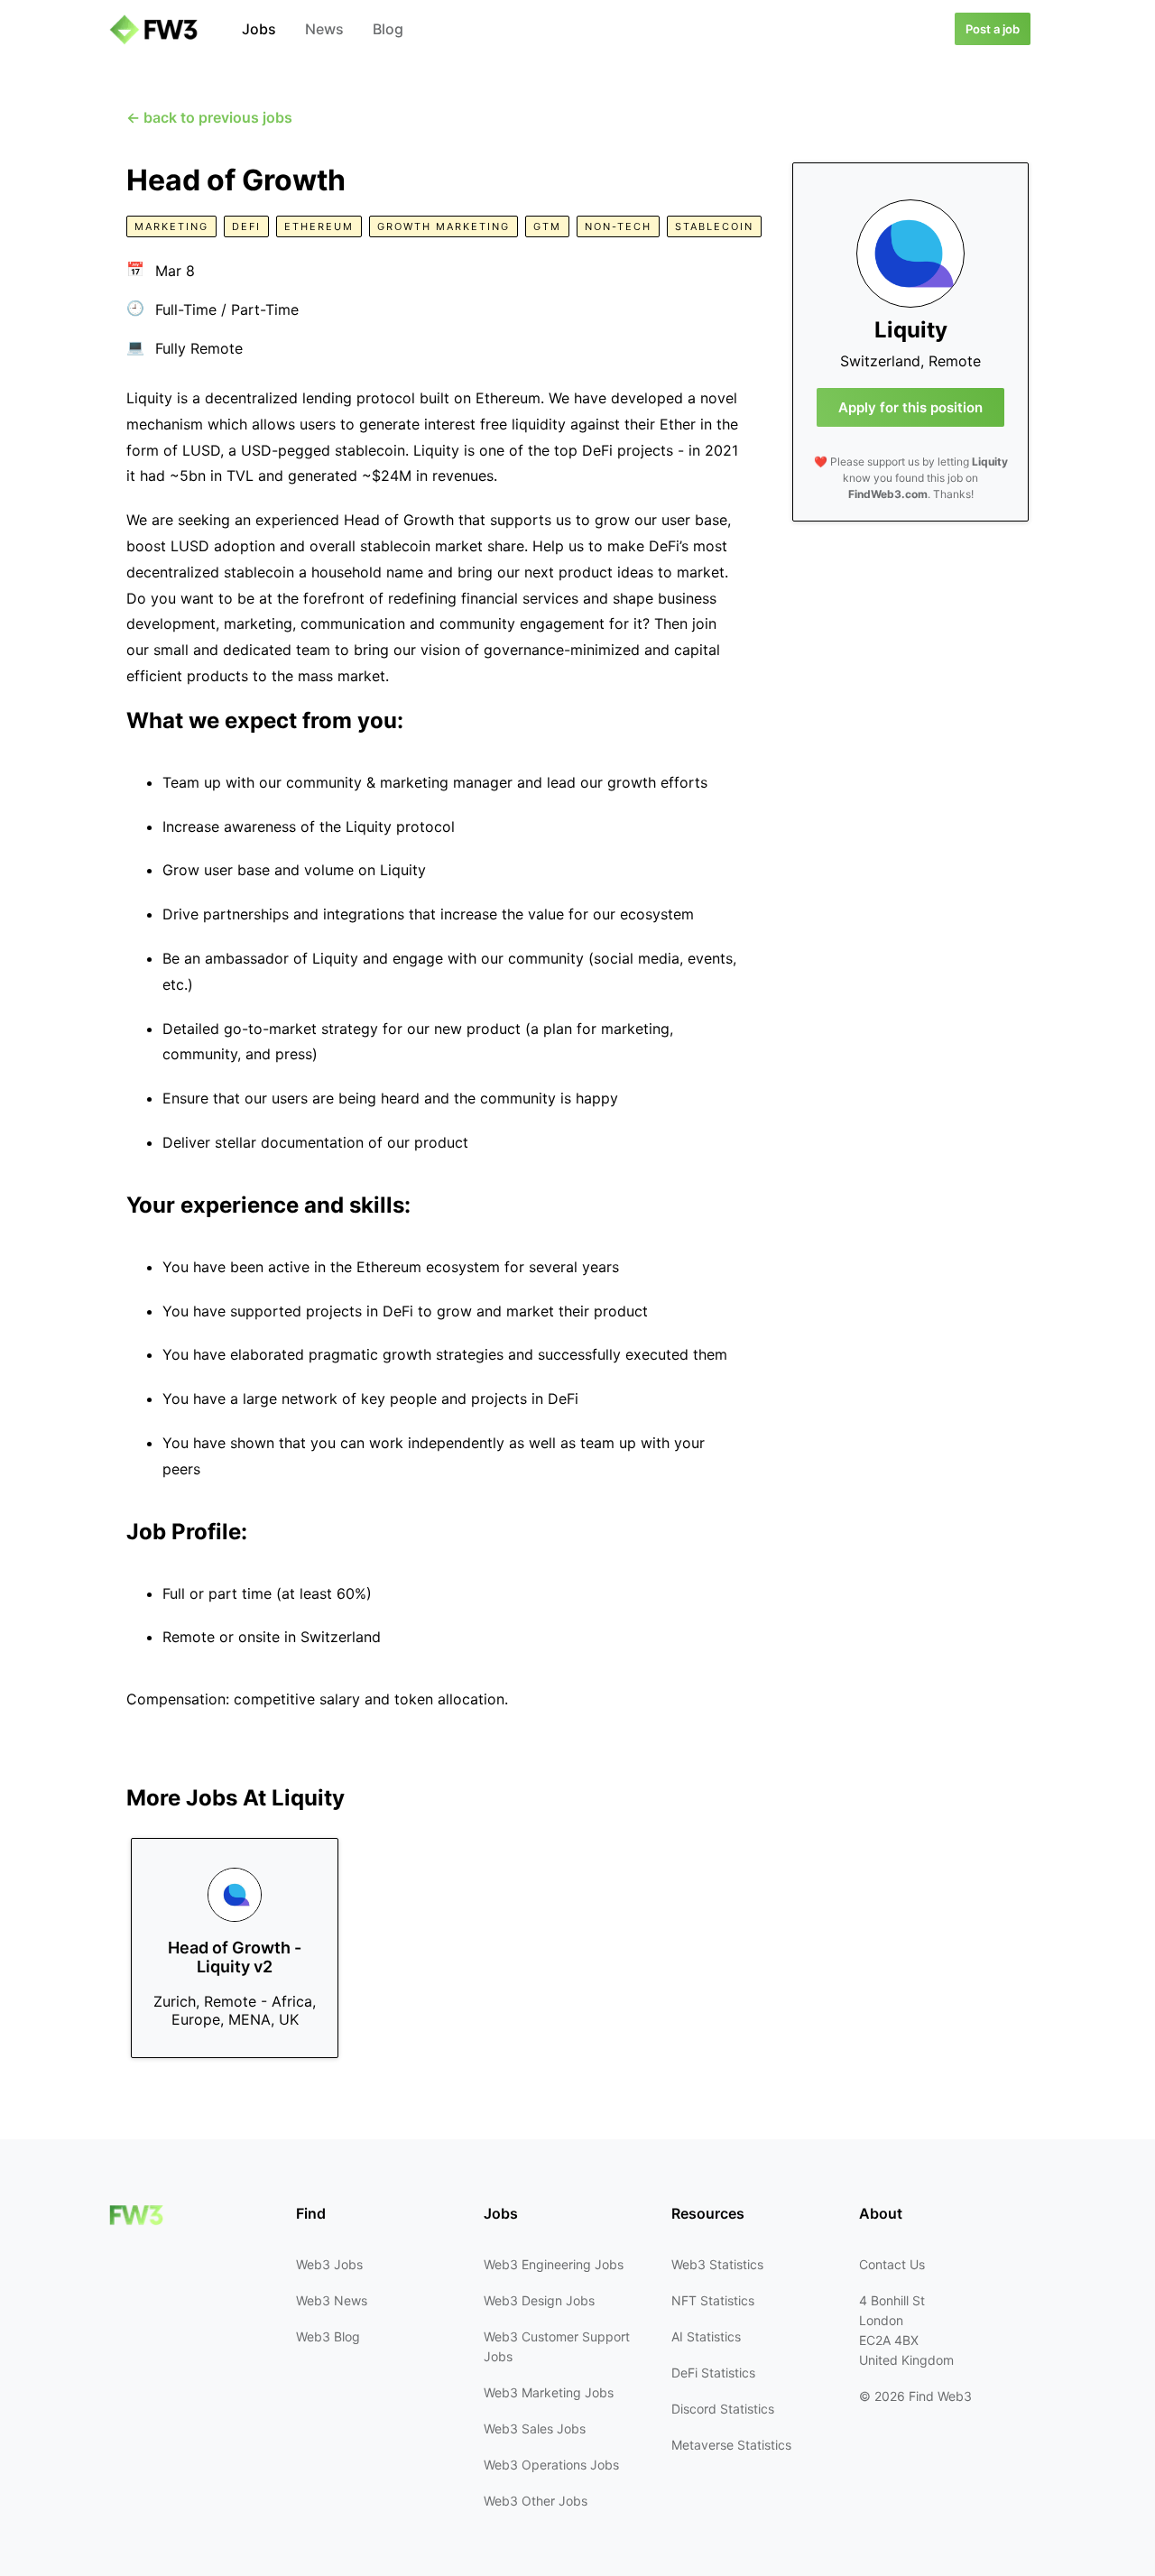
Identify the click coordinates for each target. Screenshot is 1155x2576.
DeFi (246, 226)
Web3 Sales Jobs (535, 2428)
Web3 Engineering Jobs (554, 2264)
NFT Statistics (713, 2300)
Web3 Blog (328, 2336)
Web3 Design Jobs (539, 2300)
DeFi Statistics (713, 2373)
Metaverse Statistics (731, 2445)
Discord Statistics (723, 2409)
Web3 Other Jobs (536, 2501)
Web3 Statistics (717, 2264)
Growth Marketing (444, 226)
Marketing (171, 226)
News (324, 29)
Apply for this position (910, 407)
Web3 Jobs (329, 2264)
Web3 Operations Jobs (551, 2465)
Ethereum (319, 226)
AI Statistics (706, 2336)
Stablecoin (714, 226)
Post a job (993, 29)
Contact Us (892, 2264)
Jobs (259, 29)
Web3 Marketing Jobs (549, 2392)
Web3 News (332, 2300)
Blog (388, 29)
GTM (547, 226)
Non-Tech (618, 226)
